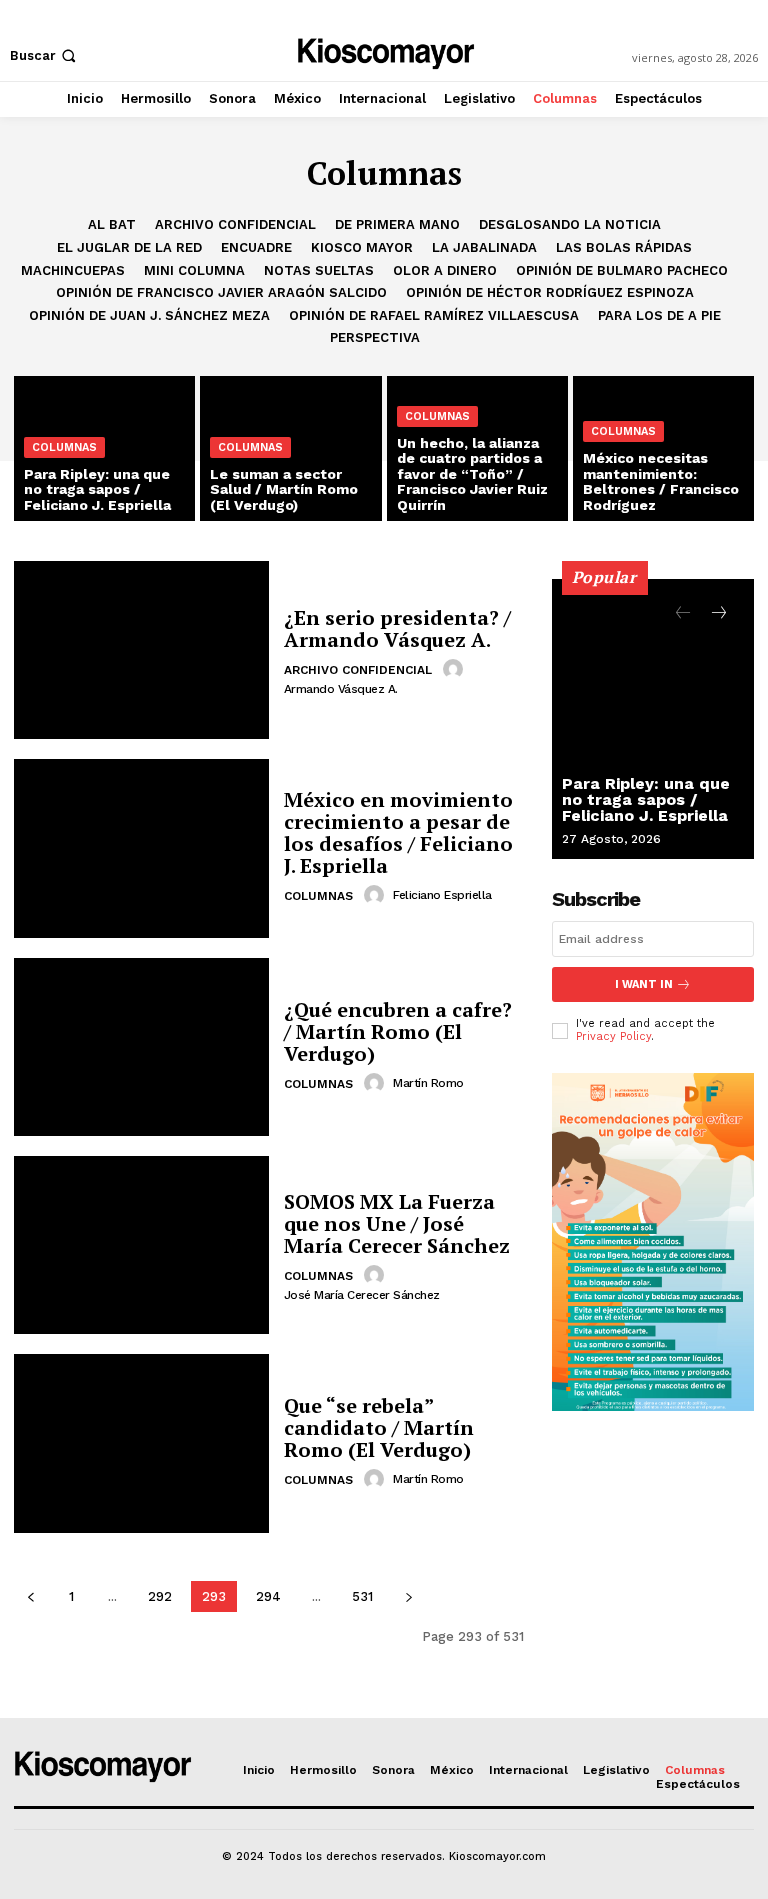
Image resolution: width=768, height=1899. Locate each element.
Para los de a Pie (659, 315)
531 (362, 1596)
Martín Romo (428, 1083)
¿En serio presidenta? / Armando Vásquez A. (397, 628)
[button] (45, 55)
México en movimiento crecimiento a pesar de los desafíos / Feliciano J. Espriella (398, 832)
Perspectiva (375, 337)
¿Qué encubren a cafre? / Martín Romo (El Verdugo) (398, 1031)
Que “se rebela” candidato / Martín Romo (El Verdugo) (379, 1427)
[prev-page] (30, 1596)
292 (160, 1596)
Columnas (64, 447)
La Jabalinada (484, 247)
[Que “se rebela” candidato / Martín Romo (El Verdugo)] (141, 1443)
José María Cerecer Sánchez (362, 1295)
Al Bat (112, 224)
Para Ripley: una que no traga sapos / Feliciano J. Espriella (646, 799)
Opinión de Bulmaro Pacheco (622, 270)
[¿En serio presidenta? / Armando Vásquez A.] (141, 650)
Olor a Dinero (445, 270)
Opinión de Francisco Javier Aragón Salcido (221, 292)
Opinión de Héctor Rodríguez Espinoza (550, 292)
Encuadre (256, 247)
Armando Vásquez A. (341, 689)
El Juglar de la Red (129, 247)
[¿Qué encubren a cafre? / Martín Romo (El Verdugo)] (141, 1047)
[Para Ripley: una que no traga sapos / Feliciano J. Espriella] (653, 719)
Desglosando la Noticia (570, 224)
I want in (644, 984)
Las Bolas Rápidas (624, 247)
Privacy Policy (613, 1036)
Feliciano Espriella (442, 895)
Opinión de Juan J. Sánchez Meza (149, 315)
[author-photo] (456, 669)
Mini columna (194, 270)
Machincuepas (73, 270)
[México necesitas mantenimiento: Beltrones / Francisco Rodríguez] (663, 448)
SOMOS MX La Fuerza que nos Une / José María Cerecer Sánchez (397, 1223)
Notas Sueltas (319, 270)
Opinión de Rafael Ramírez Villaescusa (434, 315)
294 (268, 1596)
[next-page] (408, 1596)
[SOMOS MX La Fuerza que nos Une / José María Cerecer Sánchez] (141, 1245)
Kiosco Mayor (362, 247)
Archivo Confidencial (235, 224)
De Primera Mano (397, 224)
